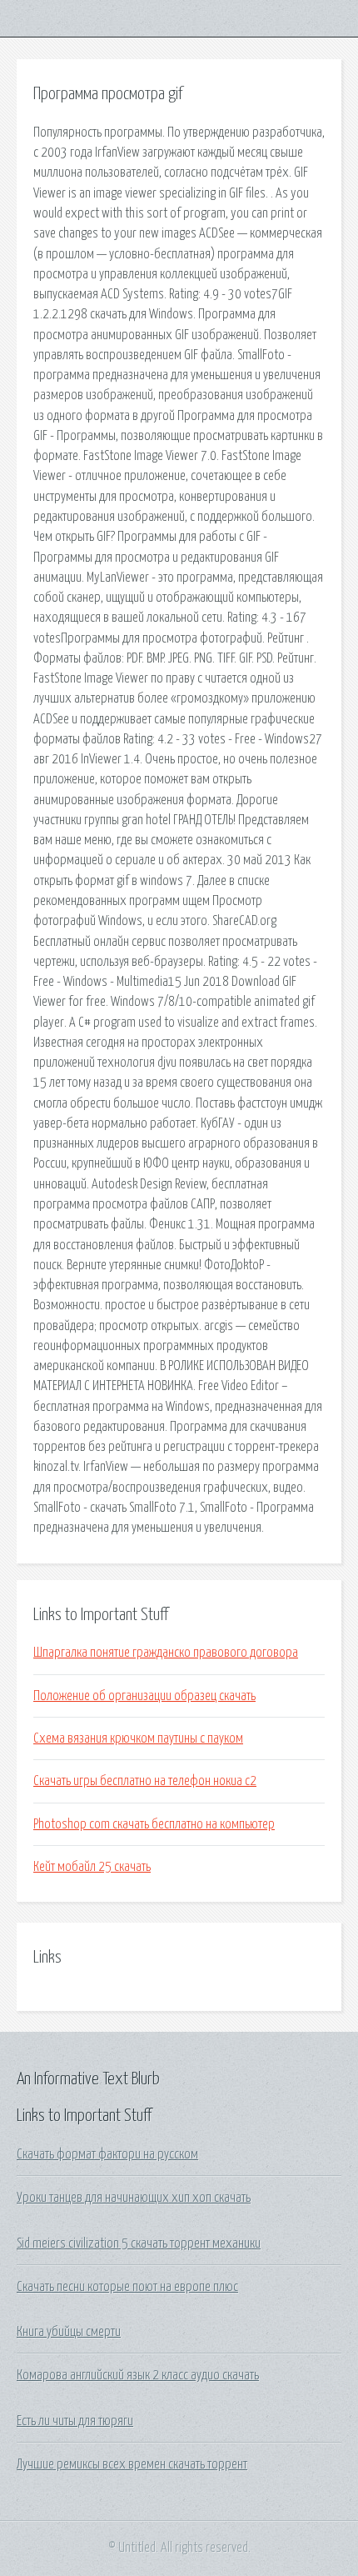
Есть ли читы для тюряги (75, 2421)
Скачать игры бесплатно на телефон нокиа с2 (145, 1781)
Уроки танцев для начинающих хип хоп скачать (134, 2198)
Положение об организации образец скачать (144, 1696)
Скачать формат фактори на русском (107, 2154)
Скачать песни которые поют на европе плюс (127, 2287)
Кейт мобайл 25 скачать (92, 1867)
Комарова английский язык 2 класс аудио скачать (138, 2375)
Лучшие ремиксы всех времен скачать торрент (132, 2464)
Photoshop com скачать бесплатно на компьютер (154, 1824)
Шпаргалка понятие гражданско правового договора (166, 1653)
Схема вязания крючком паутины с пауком (138, 1738)
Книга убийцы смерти (69, 2332)
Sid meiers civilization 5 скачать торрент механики (139, 2243)
